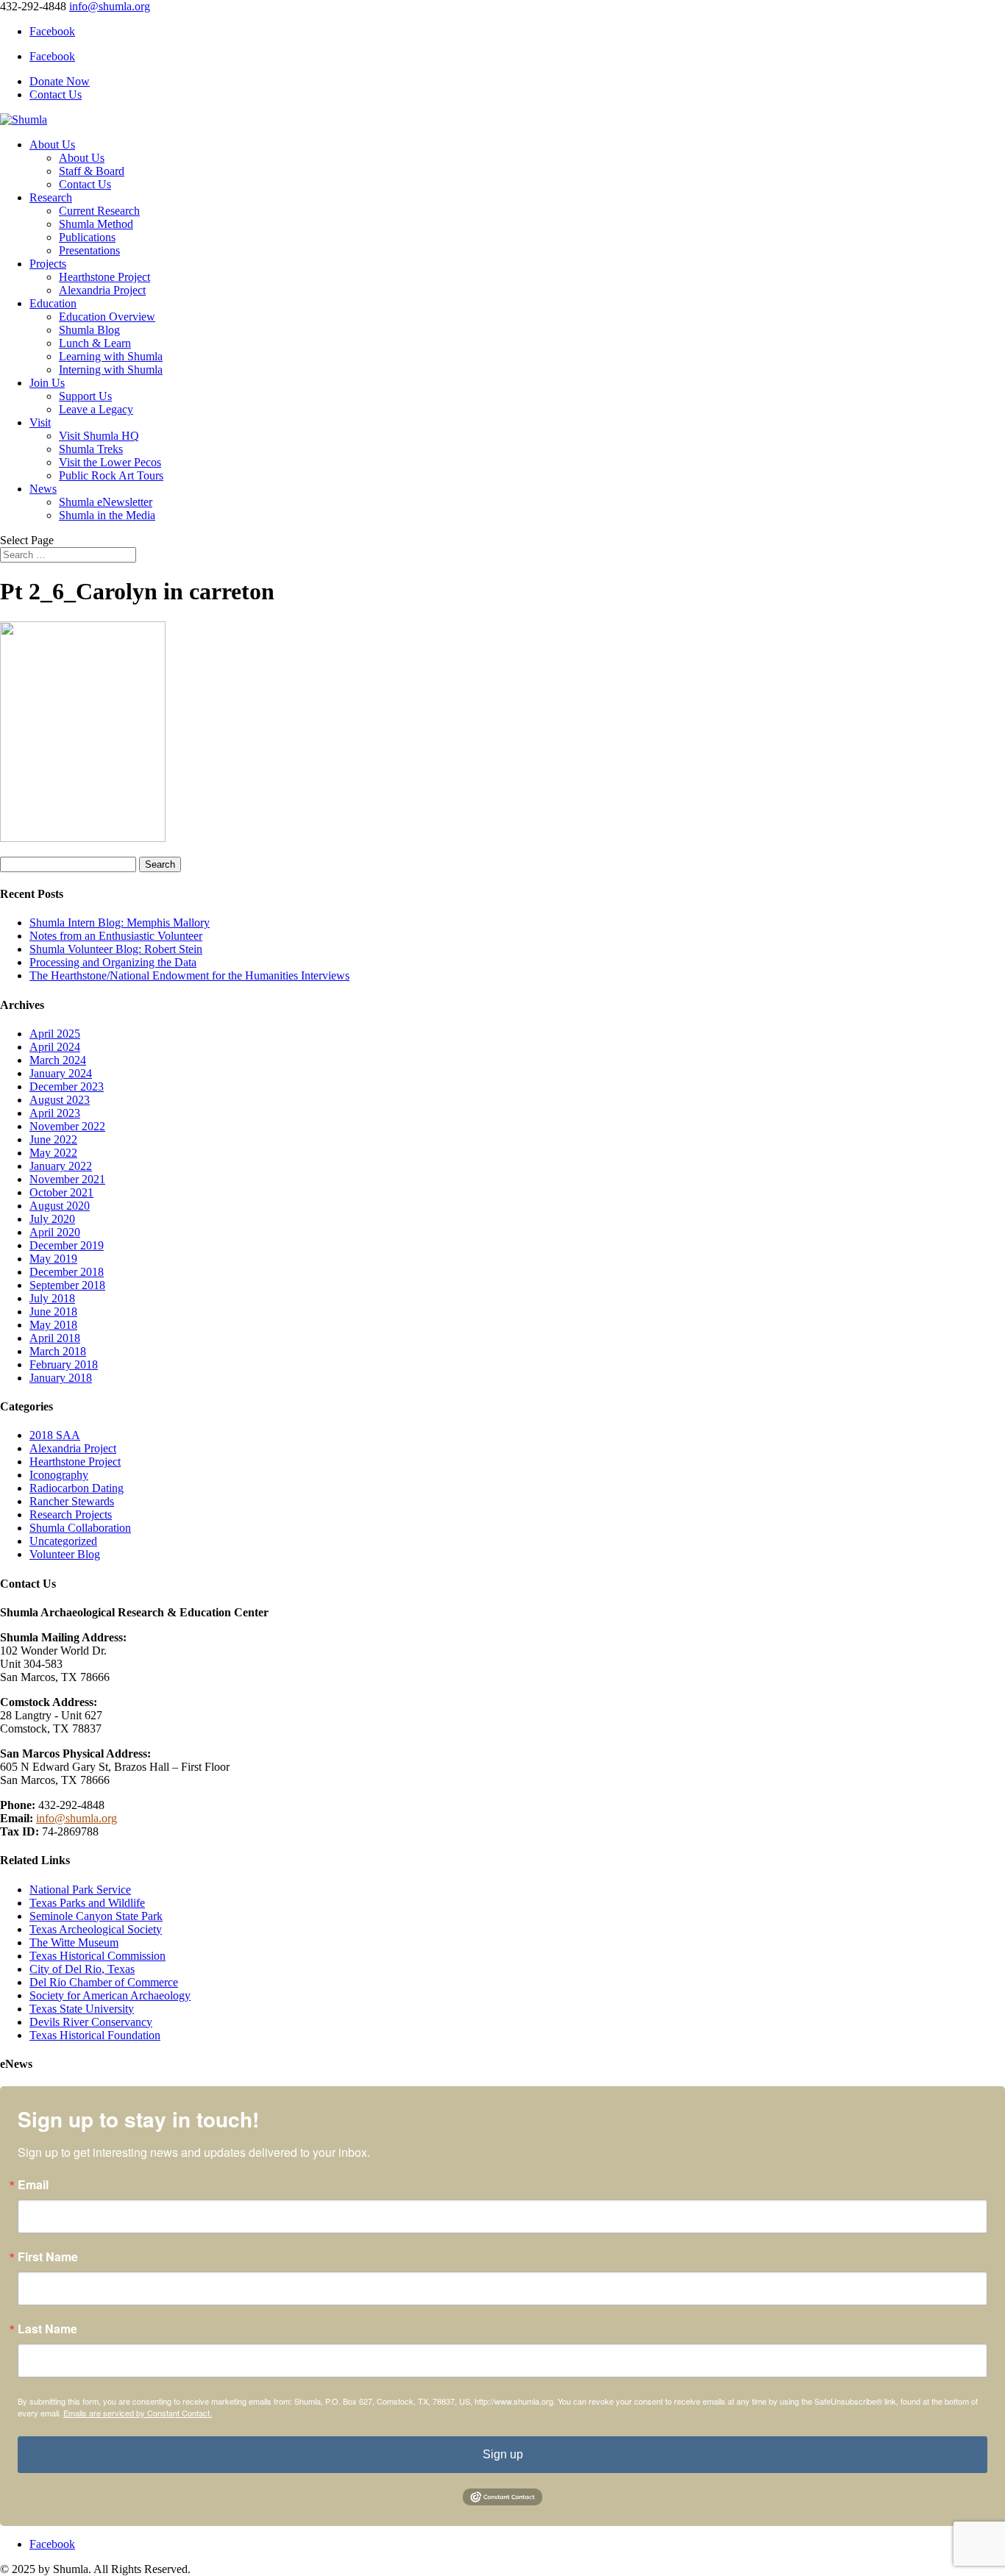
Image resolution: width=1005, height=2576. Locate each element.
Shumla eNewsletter (106, 502)
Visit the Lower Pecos (110, 462)
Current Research (99, 211)
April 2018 (55, 1338)
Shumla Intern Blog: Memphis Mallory (120, 923)
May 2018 (53, 1325)
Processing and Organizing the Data (113, 962)
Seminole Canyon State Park (96, 1916)
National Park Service (80, 1890)
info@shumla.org (77, 1818)
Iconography (59, 1475)
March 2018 (58, 1351)
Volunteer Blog (65, 1554)
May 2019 (53, 1259)
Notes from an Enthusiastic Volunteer (116, 936)
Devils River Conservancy (91, 2022)
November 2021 (67, 1179)
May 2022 (53, 1153)
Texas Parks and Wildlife (87, 1903)
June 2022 (53, 1139)
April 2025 (55, 1034)
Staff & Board (92, 171)
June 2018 (53, 1312)
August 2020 (60, 1206)
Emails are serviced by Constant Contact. (138, 2413)
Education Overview (107, 317)
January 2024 (61, 1073)
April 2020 (55, 1232)
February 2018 (64, 1364)
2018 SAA (55, 1435)
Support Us (85, 396)
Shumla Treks (91, 449)
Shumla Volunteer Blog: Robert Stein (116, 949)
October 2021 (61, 1192)
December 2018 (67, 1272)
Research (51, 197)
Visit (40, 422)
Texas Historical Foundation (95, 2035)
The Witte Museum (74, 1942)
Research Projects (71, 1514)
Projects (48, 264)
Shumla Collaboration (80, 1528)
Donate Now (60, 81)
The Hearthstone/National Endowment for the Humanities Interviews (189, 975)
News (43, 489)
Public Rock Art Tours (111, 475)
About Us (52, 145)
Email (33, 2185)
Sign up (503, 2454)
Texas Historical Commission (97, 1956)
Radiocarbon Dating (77, 1488)
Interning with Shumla (111, 370)
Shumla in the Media (107, 515)
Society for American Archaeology (110, 1995)
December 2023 (67, 1087)
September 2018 (67, 1285)
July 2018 (52, 1298)
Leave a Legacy (96, 409)
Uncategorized (63, 1541)
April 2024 (55, 1047)
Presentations (89, 250)
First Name (48, 2257)
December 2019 (67, 1245)
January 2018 (61, 1378)
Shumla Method (96, 224)
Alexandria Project (102, 290)
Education (53, 303)
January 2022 (61, 1166)
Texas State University (82, 2009)
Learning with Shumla (111, 356)
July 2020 (52, 1219)
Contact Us (56, 94)
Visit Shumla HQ (99, 436)
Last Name (47, 2329)
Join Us (47, 383)
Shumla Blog (89, 330)
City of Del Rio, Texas (82, 1969)
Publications (87, 237)
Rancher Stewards (72, 1501)
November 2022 (67, 1126)
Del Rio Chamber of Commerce (104, 1982)
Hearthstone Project (104, 277)
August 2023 (60, 1100)
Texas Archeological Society (96, 1929)
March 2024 (58, 1060)
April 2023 (55, 1113)
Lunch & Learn (95, 343)
